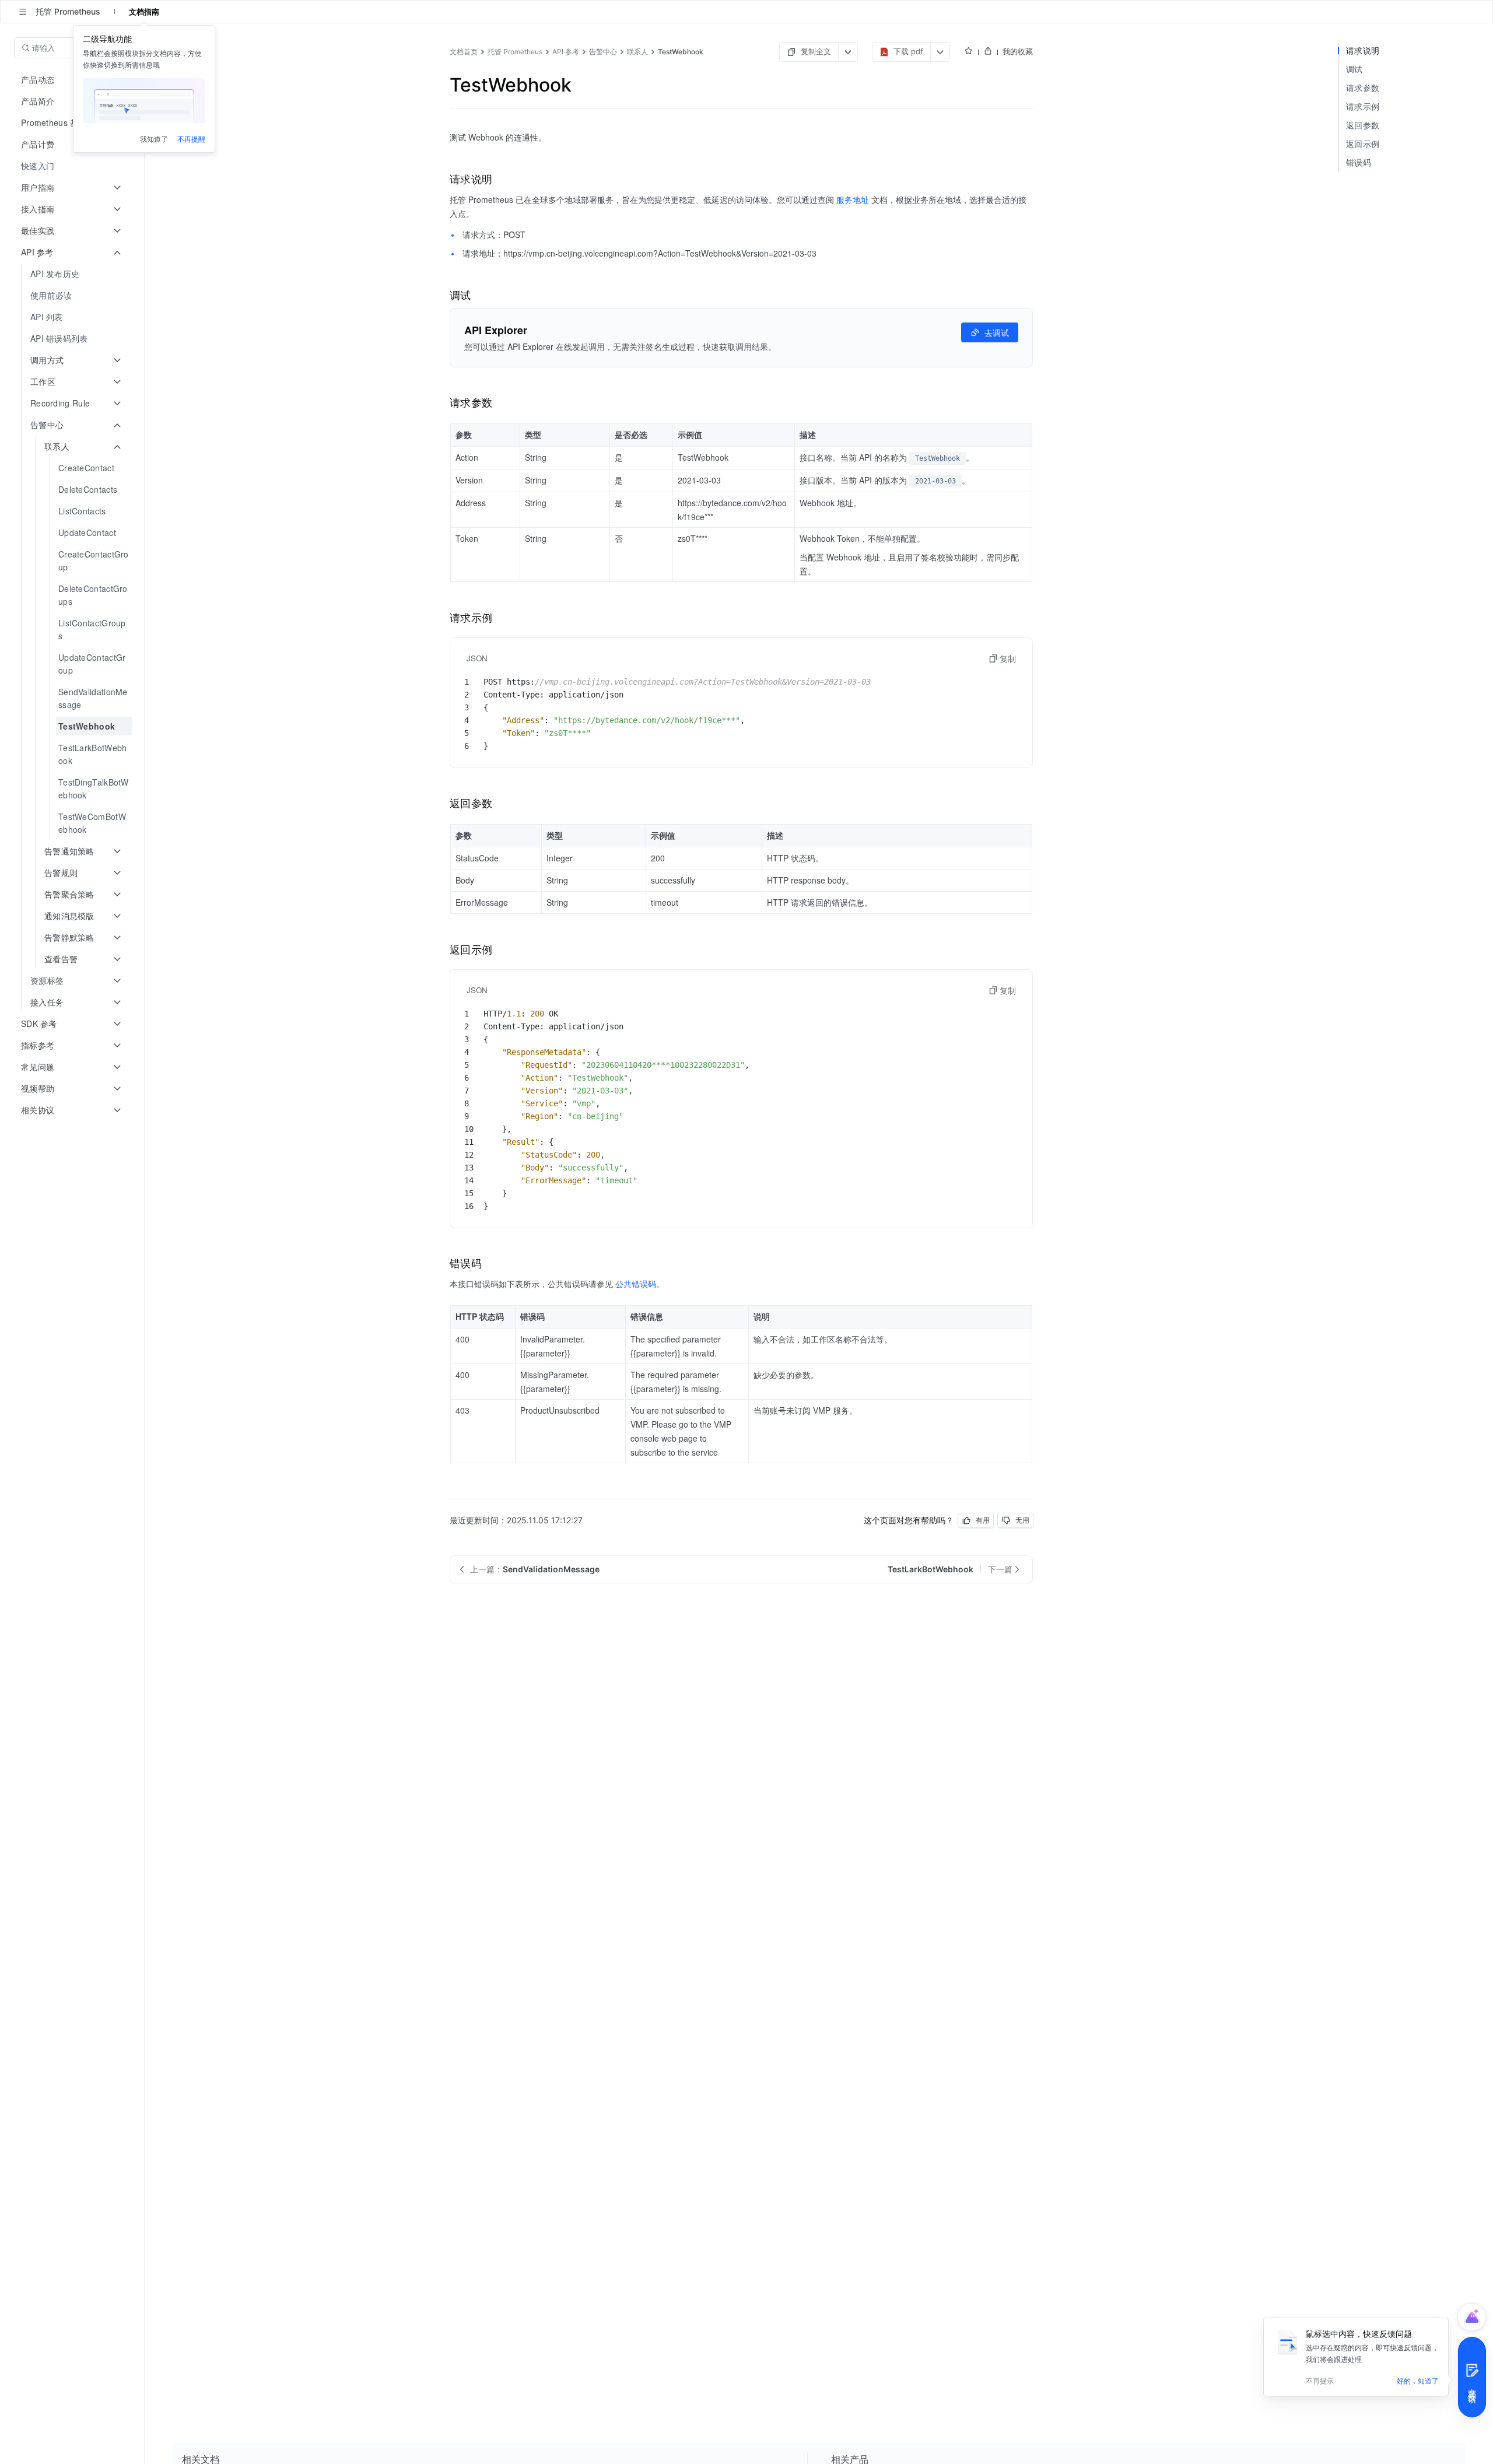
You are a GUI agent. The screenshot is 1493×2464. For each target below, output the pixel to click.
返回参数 (1363, 125)
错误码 (1359, 162)
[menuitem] (73, 166)
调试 (1354, 69)
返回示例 (1363, 144)
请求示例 (1363, 106)
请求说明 (1363, 50)
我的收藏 (1018, 51)
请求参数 (1363, 88)
